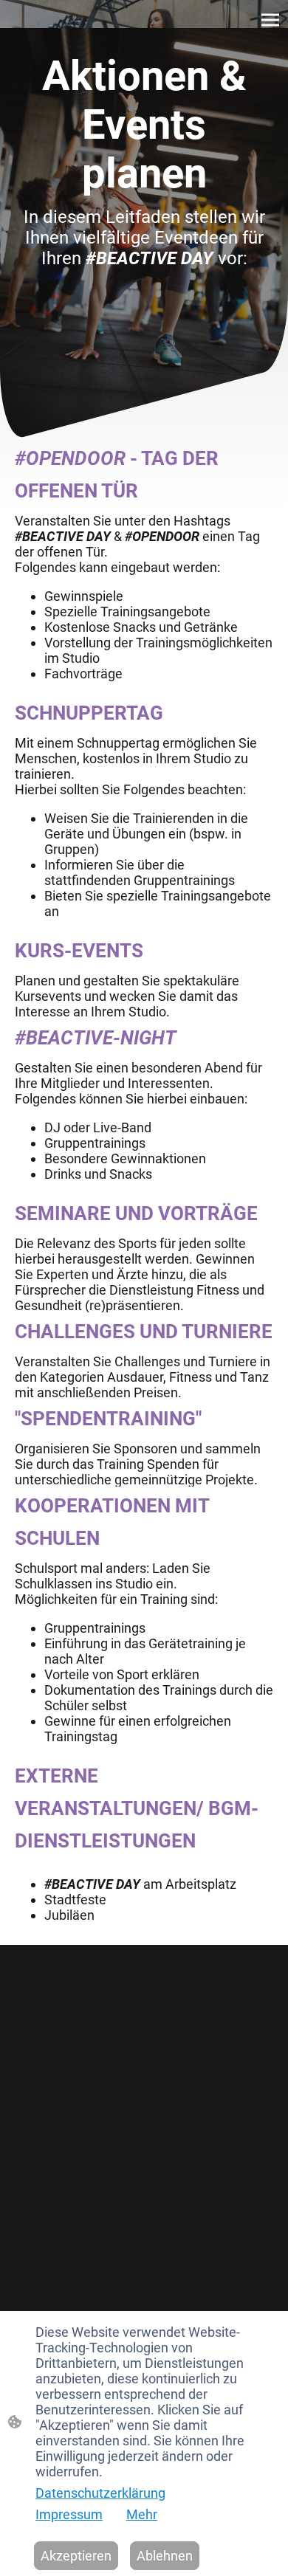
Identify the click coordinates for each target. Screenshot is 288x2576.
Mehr (142, 2514)
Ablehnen (165, 2556)
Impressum (69, 2514)
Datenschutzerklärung (100, 2493)
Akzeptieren (76, 2556)
